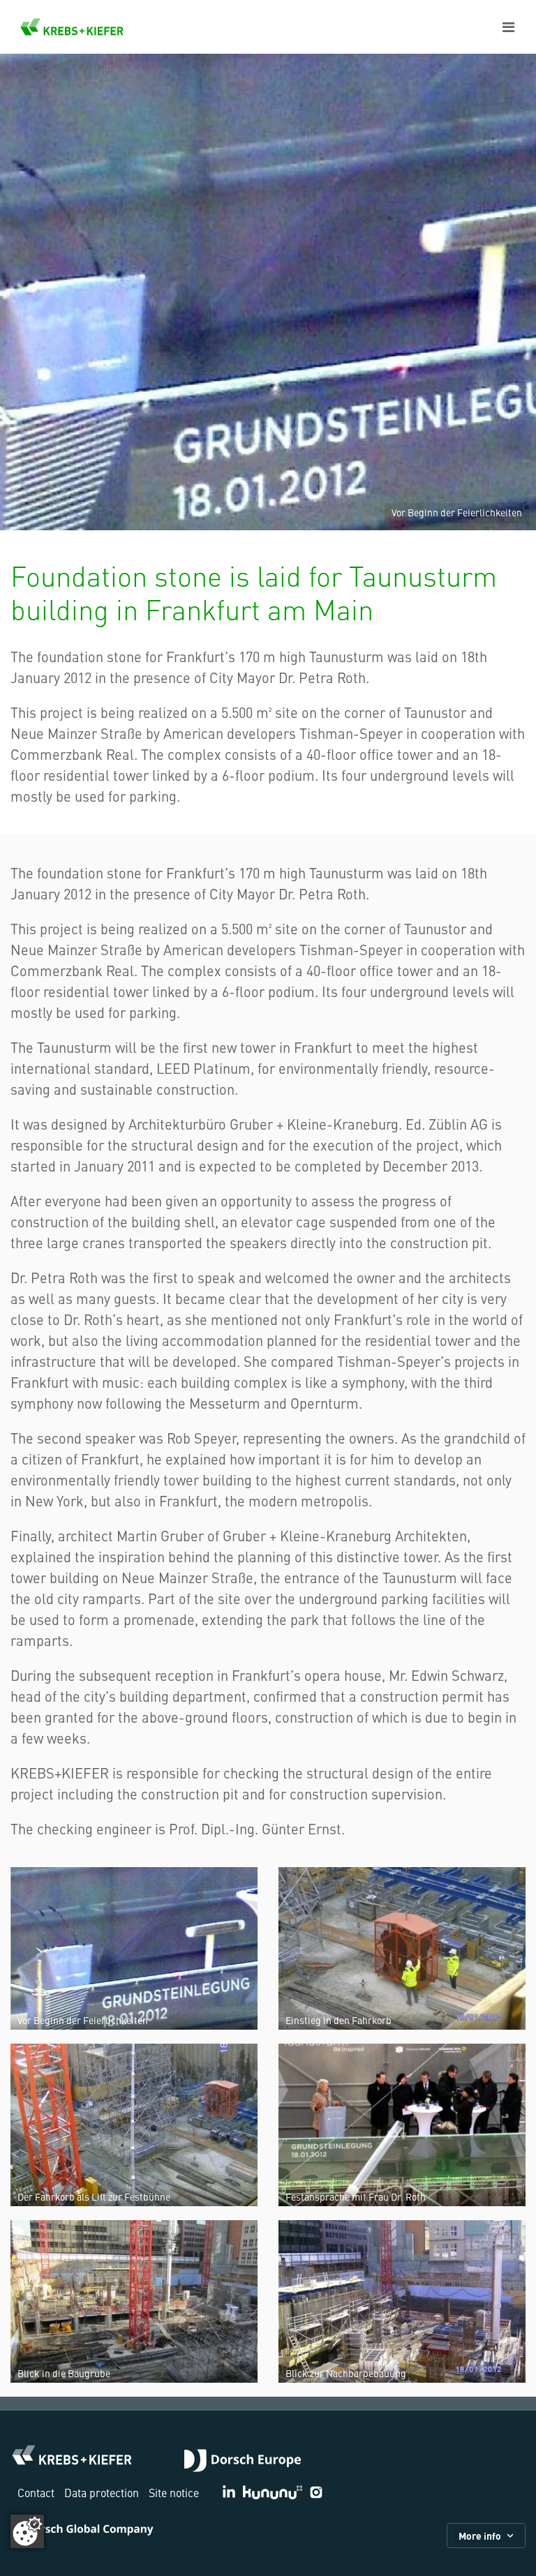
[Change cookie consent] (27, 2531)
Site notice (174, 2492)
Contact (36, 2492)
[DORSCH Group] (243, 2462)
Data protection (102, 2492)
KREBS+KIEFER (72, 27)
